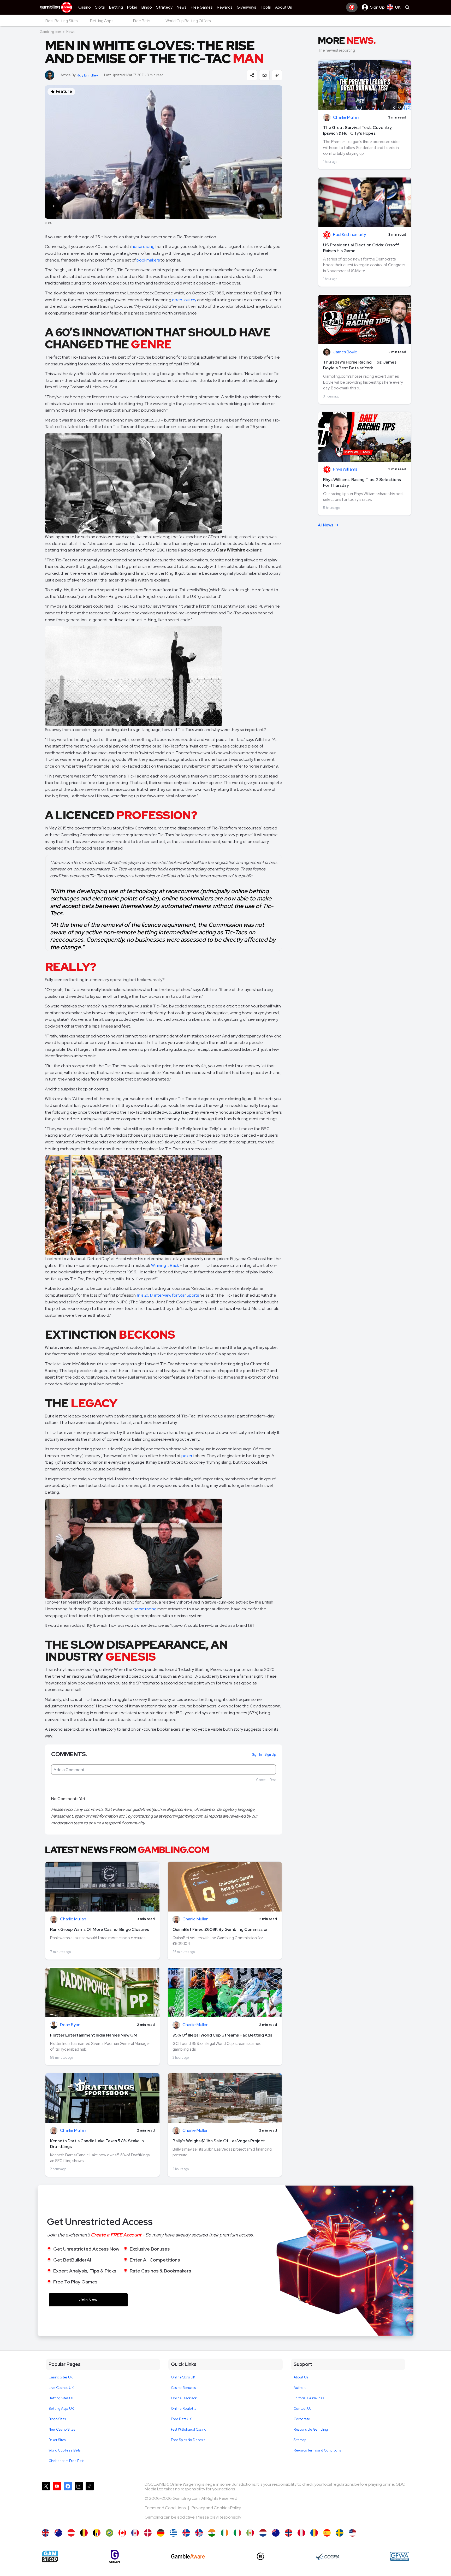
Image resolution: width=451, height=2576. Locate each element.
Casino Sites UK (61, 2377)
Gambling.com (50, 32)
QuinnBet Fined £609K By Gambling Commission (221, 1929)
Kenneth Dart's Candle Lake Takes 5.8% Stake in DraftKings (97, 2144)
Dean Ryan (70, 2025)
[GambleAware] (188, 2556)
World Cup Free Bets (64, 2450)
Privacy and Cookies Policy (216, 2508)
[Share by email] (264, 75)
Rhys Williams (345, 469)
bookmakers (148, 260)
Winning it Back (165, 1265)
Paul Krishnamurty (349, 235)
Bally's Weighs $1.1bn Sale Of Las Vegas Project (219, 2141)
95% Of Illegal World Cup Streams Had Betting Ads (222, 2035)
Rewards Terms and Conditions (317, 2450)
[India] (212, 2533)
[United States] (352, 2533)
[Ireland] (225, 2533)
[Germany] (161, 2533)
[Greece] (173, 2533)
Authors (300, 2388)
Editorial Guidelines (309, 2398)
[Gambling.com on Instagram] (79, 2503)
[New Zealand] (276, 2533)
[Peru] (301, 2533)
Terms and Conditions (165, 2508)
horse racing (143, 247)
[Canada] (122, 2533)
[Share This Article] (252, 75)
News (70, 32)
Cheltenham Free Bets (66, 2461)
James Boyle (345, 352)
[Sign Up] (352, 7)
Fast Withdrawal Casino (189, 2429)
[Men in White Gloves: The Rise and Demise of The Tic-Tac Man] (46, 2533)
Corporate (302, 2419)
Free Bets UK (181, 2419)
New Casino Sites (62, 2429)
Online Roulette (184, 2409)
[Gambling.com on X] (46, 2503)
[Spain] (327, 2533)
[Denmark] (148, 2533)
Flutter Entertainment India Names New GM (94, 2035)
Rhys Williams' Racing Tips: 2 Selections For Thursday (362, 482)
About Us (301, 2377)
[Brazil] (109, 2533)
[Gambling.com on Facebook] (68, 2503)
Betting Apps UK (61, 2409)
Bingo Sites (57, 2419)
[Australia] (58, 2533)
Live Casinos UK (61, 2388)
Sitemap (300, 2440)
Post (273, 1780)
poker (187, 1456)
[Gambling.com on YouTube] (57, 2503)
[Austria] (71, 2533)
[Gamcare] (115, 2556)
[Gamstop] (50, 2556)
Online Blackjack (184, 2398)
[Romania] (314, 2533)
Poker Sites (57, 2440)
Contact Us (302, 2409)
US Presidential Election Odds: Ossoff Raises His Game (361, 248)
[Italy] (237, 2533)
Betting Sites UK (61, 2398)
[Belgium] (84, 2533)
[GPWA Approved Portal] (400, 2556)
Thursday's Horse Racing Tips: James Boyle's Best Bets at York (360, 365)
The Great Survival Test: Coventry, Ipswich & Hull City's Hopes (358, 130)
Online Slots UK (183, 2377)
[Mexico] (250, 2533)
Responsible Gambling (311, 2429)
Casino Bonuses (183, 2388)
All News (326, 525)
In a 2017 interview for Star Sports (168, 1295)
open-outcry (184, 300)
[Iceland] (186, 2533)
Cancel (261, 1780)
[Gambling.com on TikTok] (90, 2503)
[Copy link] (277, 75)
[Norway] (289, 2533)
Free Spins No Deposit (188, 2440)
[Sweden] (340, 2533)
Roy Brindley (87, 75)
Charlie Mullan (73, 1919)
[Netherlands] (263, 2533)
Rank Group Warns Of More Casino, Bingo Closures (100, 1929)
